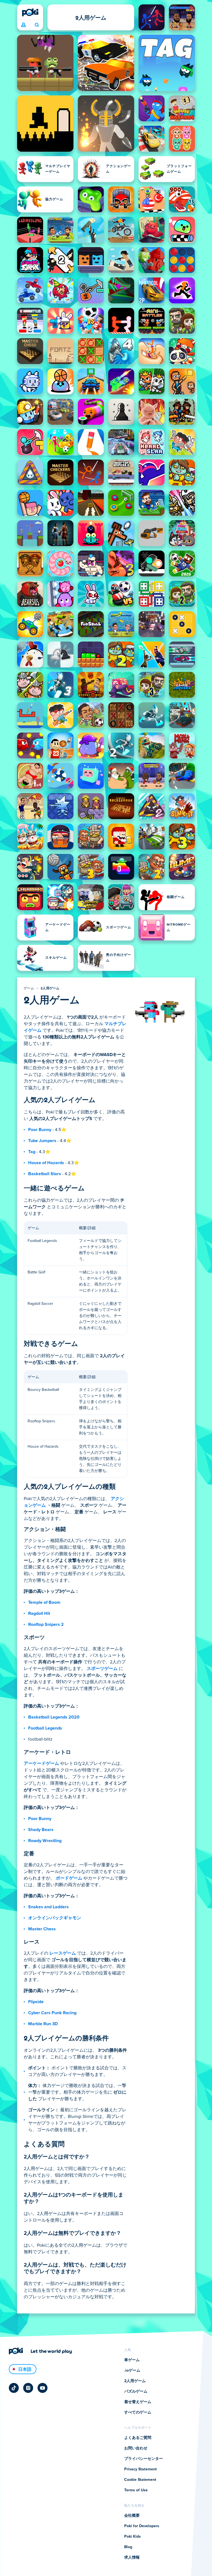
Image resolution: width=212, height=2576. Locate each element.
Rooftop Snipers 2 (46, 1624)
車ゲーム (132, 2360)
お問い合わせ (136, 2448)
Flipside (36, 2002)
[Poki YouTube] (43, 2388)
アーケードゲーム (41, 1763)
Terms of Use (136, 2490)
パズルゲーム (136, 2391)
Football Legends (45, 1728)
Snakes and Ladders (48, 1907)
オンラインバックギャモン (55, 1918)
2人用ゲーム (50, 988)
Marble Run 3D (43, 2024)
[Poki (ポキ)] (30, 12)
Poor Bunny (40, 1130)
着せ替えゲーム (138, 2402)
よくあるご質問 (138, 2438)
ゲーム (29, 988)
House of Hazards (46, 1163)
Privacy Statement (141, 2469)
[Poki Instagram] (28, 2388)
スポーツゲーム (102, 1669)
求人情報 (132, 2558)
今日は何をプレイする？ (37, 25)
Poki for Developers (142, 2526)
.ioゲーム (132, 2371)
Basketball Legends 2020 (54, 1717)
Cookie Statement (140, 2480)
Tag (32, 1152)
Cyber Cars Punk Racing (52, 2013)
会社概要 (132, 2516)
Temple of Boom (44, 1602)
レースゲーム (63, 1953)
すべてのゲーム (138, 2412)
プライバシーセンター (144, 2459)
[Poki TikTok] (14, 2388)
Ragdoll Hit (39, 1613)
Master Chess (42, 1929)
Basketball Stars (45, 1174)
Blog (128, 2547)
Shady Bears (41, 1830)
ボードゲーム (69, 1878)
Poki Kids (132, 2537)
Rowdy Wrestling (45, 1841)
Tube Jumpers (42, 1141)
